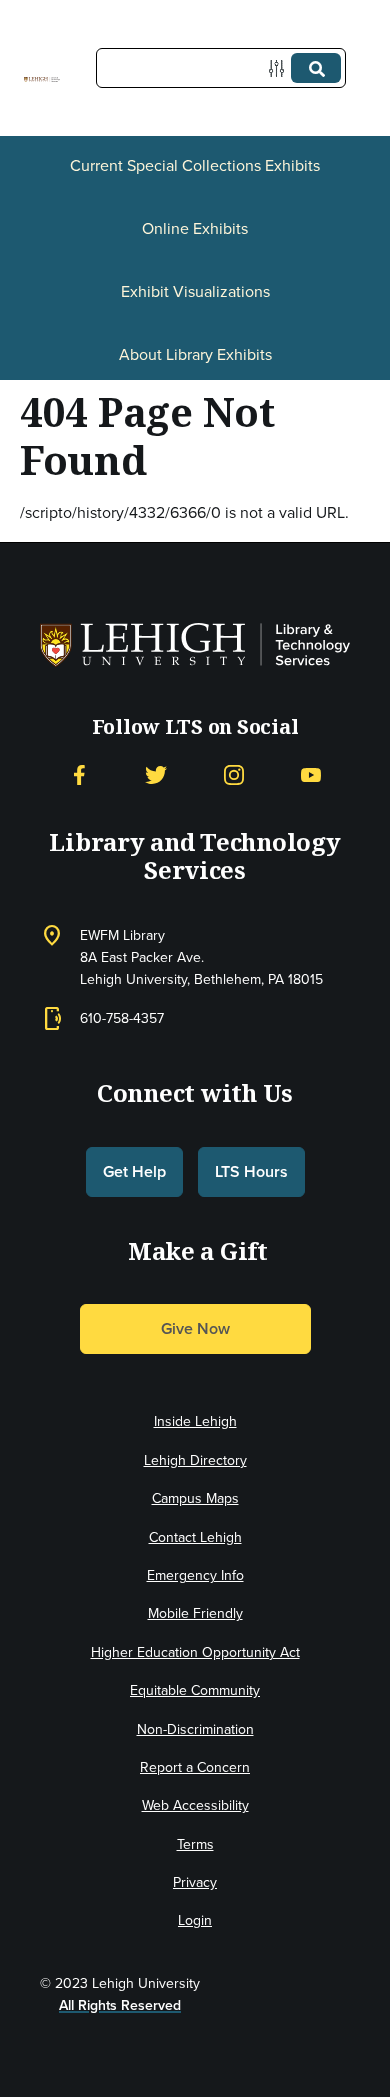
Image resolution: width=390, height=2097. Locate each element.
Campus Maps (195, 1498)
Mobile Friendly (195, 1613)
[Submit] (316, 68)
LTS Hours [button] (251, 1171)
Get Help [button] (134, 1171)
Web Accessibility (195, 1805)
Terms (195, 1844)
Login (195, 1920)
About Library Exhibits (195, 354)
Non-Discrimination (195, 1729)
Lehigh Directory (195, 1460)
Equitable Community (195, 1690)
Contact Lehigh (195, 1537)
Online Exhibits (195, 228)
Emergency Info (195, 1575)
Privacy (195, 1882)
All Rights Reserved (120, 2005)
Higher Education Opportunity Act (195, 1652)
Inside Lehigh (195, 1421)
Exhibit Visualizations (195, 291)
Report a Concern (195, 1767)
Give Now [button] (195, 1328)
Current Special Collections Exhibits (195, 165)
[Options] (280, 68)
